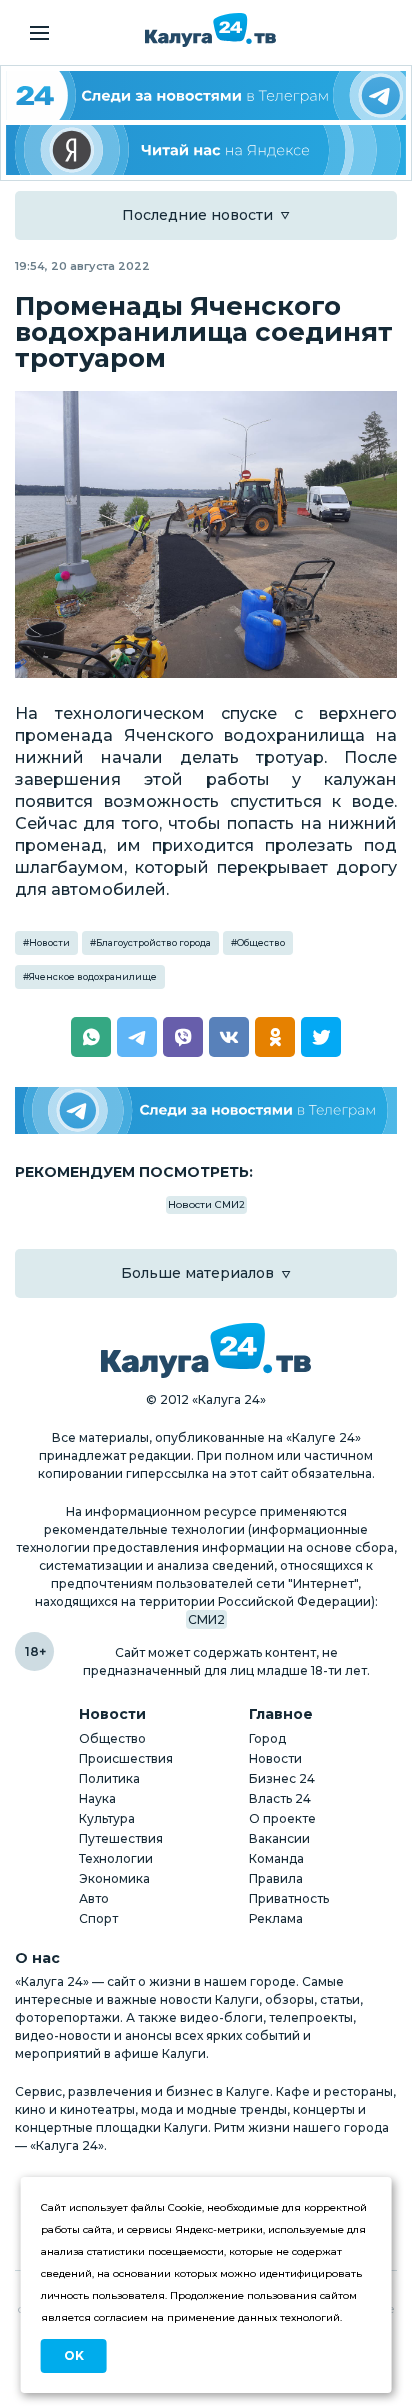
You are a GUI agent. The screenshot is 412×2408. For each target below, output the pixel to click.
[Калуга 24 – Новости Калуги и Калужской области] (210, 30)
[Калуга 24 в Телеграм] (206, 95)
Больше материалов (197, 1273)
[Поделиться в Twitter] (321, 1037)
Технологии (116, 1858)
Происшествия (126, 1758)
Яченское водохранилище (93, 976)
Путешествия (121, 1838)
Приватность (289, 1898)
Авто (94, 1898)
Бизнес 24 (282, 1778)
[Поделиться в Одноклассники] (275, 1037)
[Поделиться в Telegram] (137, 1037)
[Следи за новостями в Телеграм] (206, 1110)
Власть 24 (280, 1798)
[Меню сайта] (39, 33)
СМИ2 (206, 1619)
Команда (276, 1858)
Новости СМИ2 (206, 1204)
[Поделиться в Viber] (183, 1037)
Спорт (98, 1918)
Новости (49, 942)
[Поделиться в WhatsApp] (91, 1037)
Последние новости (197, 215)
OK (74, 2355)
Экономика (114, 1878)
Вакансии (279, 1838)
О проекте (282, 1818)
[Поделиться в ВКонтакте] (229, 1037)
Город (267, 1738)
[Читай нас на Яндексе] (206, 149)
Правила (276, 1878)
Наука (97, 1798)
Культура (107, 1818)
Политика (109, 1778)
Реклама (276, 1918)
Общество (261, 942)
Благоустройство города (153, 942)
